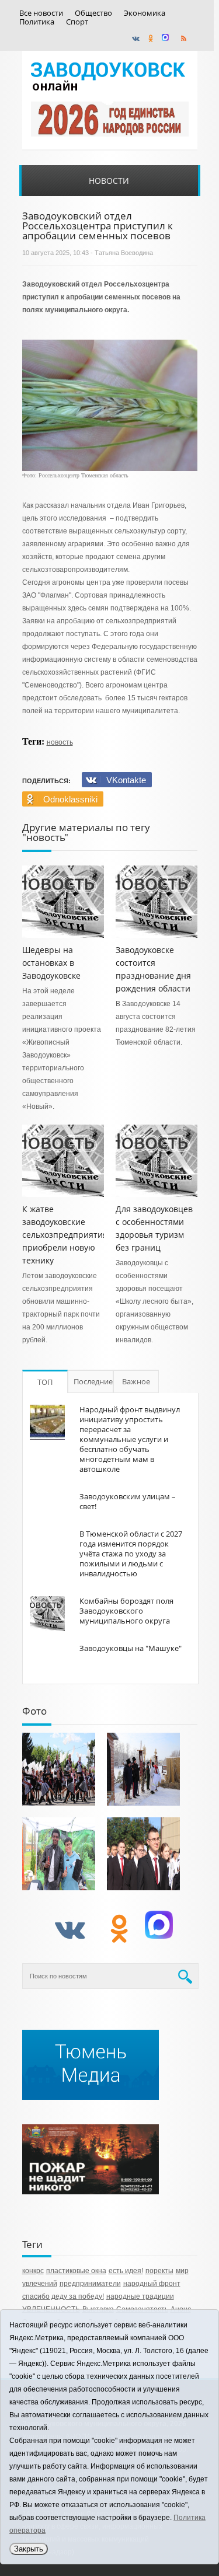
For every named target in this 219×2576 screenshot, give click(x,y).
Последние (93, 1381)
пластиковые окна (76, 2271)
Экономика (145, 13)
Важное (136, 1381)
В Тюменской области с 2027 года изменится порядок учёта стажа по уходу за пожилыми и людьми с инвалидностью (131, 1554)
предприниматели (90, 2284)
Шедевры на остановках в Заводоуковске (51, 963)
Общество (93, 13)
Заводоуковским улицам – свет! (128, 1501)
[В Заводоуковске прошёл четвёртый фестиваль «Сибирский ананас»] (59, 1854)
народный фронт (152, 2284)
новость (60, 742)
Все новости (41, 13)
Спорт (77, 22)
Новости (109, 181)
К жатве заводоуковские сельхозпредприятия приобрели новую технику (65, 1235)
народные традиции (140, 2296)
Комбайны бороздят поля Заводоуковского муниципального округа (126, 1611)
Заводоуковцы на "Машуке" (131, 1648)
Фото (34, 1711)
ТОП (45, 1382)
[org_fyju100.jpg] (59, 1769)
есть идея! (126, 2271)
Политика (37, 22)
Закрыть (29, 2549)
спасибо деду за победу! (63, 2296)
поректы (159, 2271)
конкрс (33, 2271)
